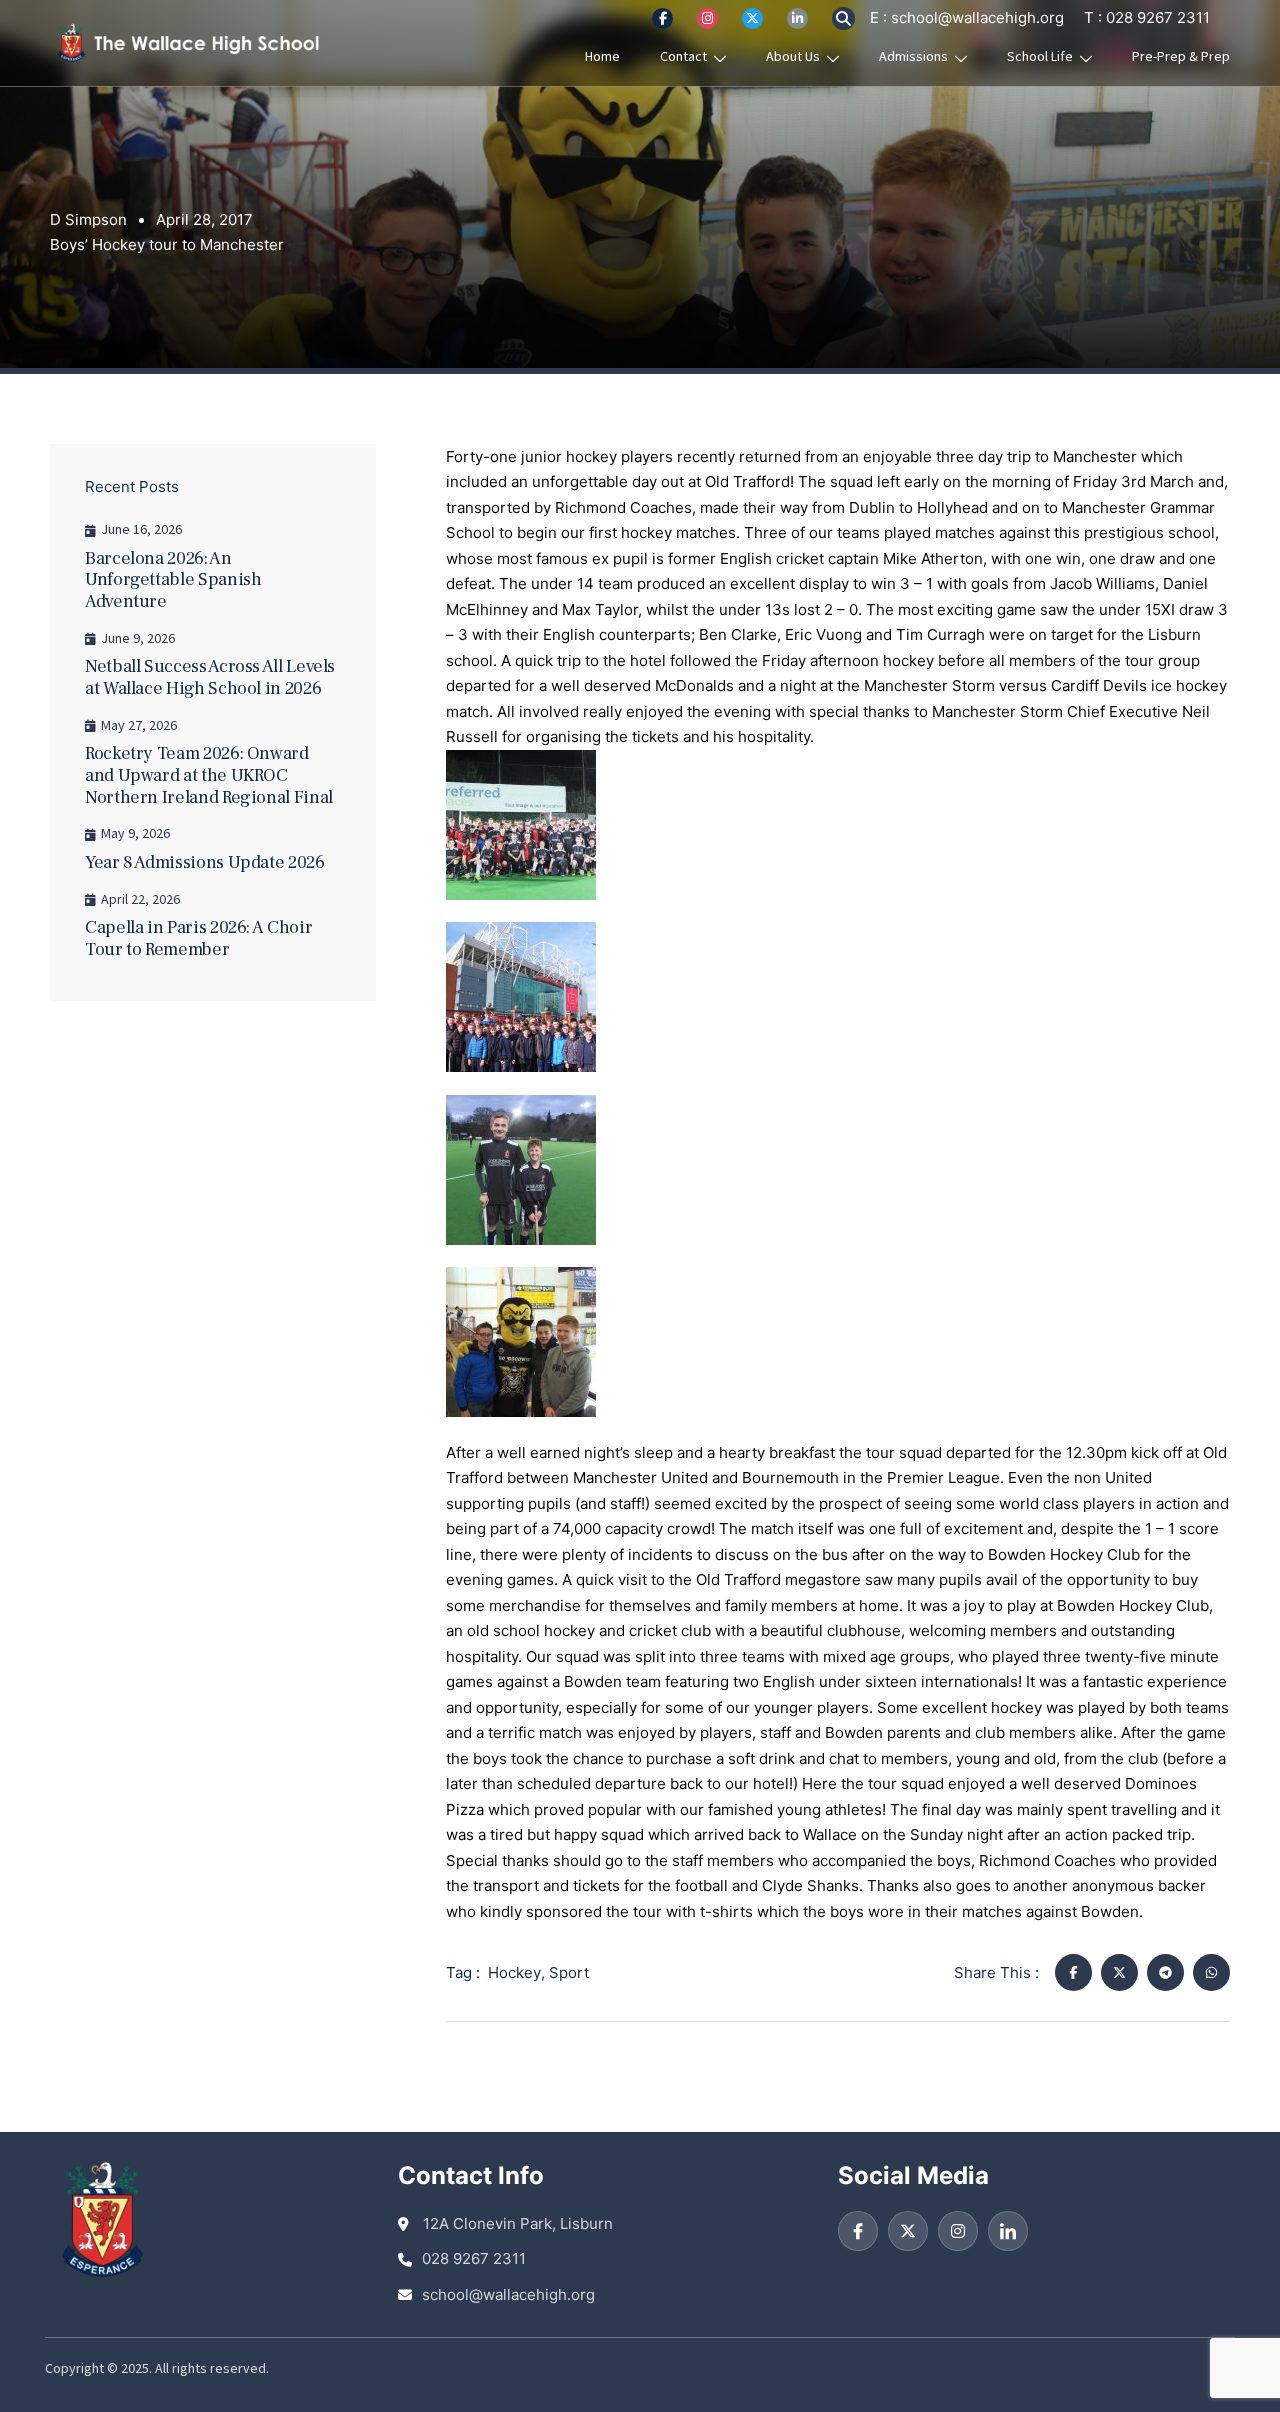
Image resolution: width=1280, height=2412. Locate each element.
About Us (793, 57)
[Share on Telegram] (1165, 1972)
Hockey (514, 1972)
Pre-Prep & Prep (1181, 57)
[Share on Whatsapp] (1211, 1972)
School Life (1040, 57)
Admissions (913, 57)
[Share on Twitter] (1119, 1972)
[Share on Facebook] (1073, 1972)
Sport (569, 1972)
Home (602, 57)
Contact (683, 57)
